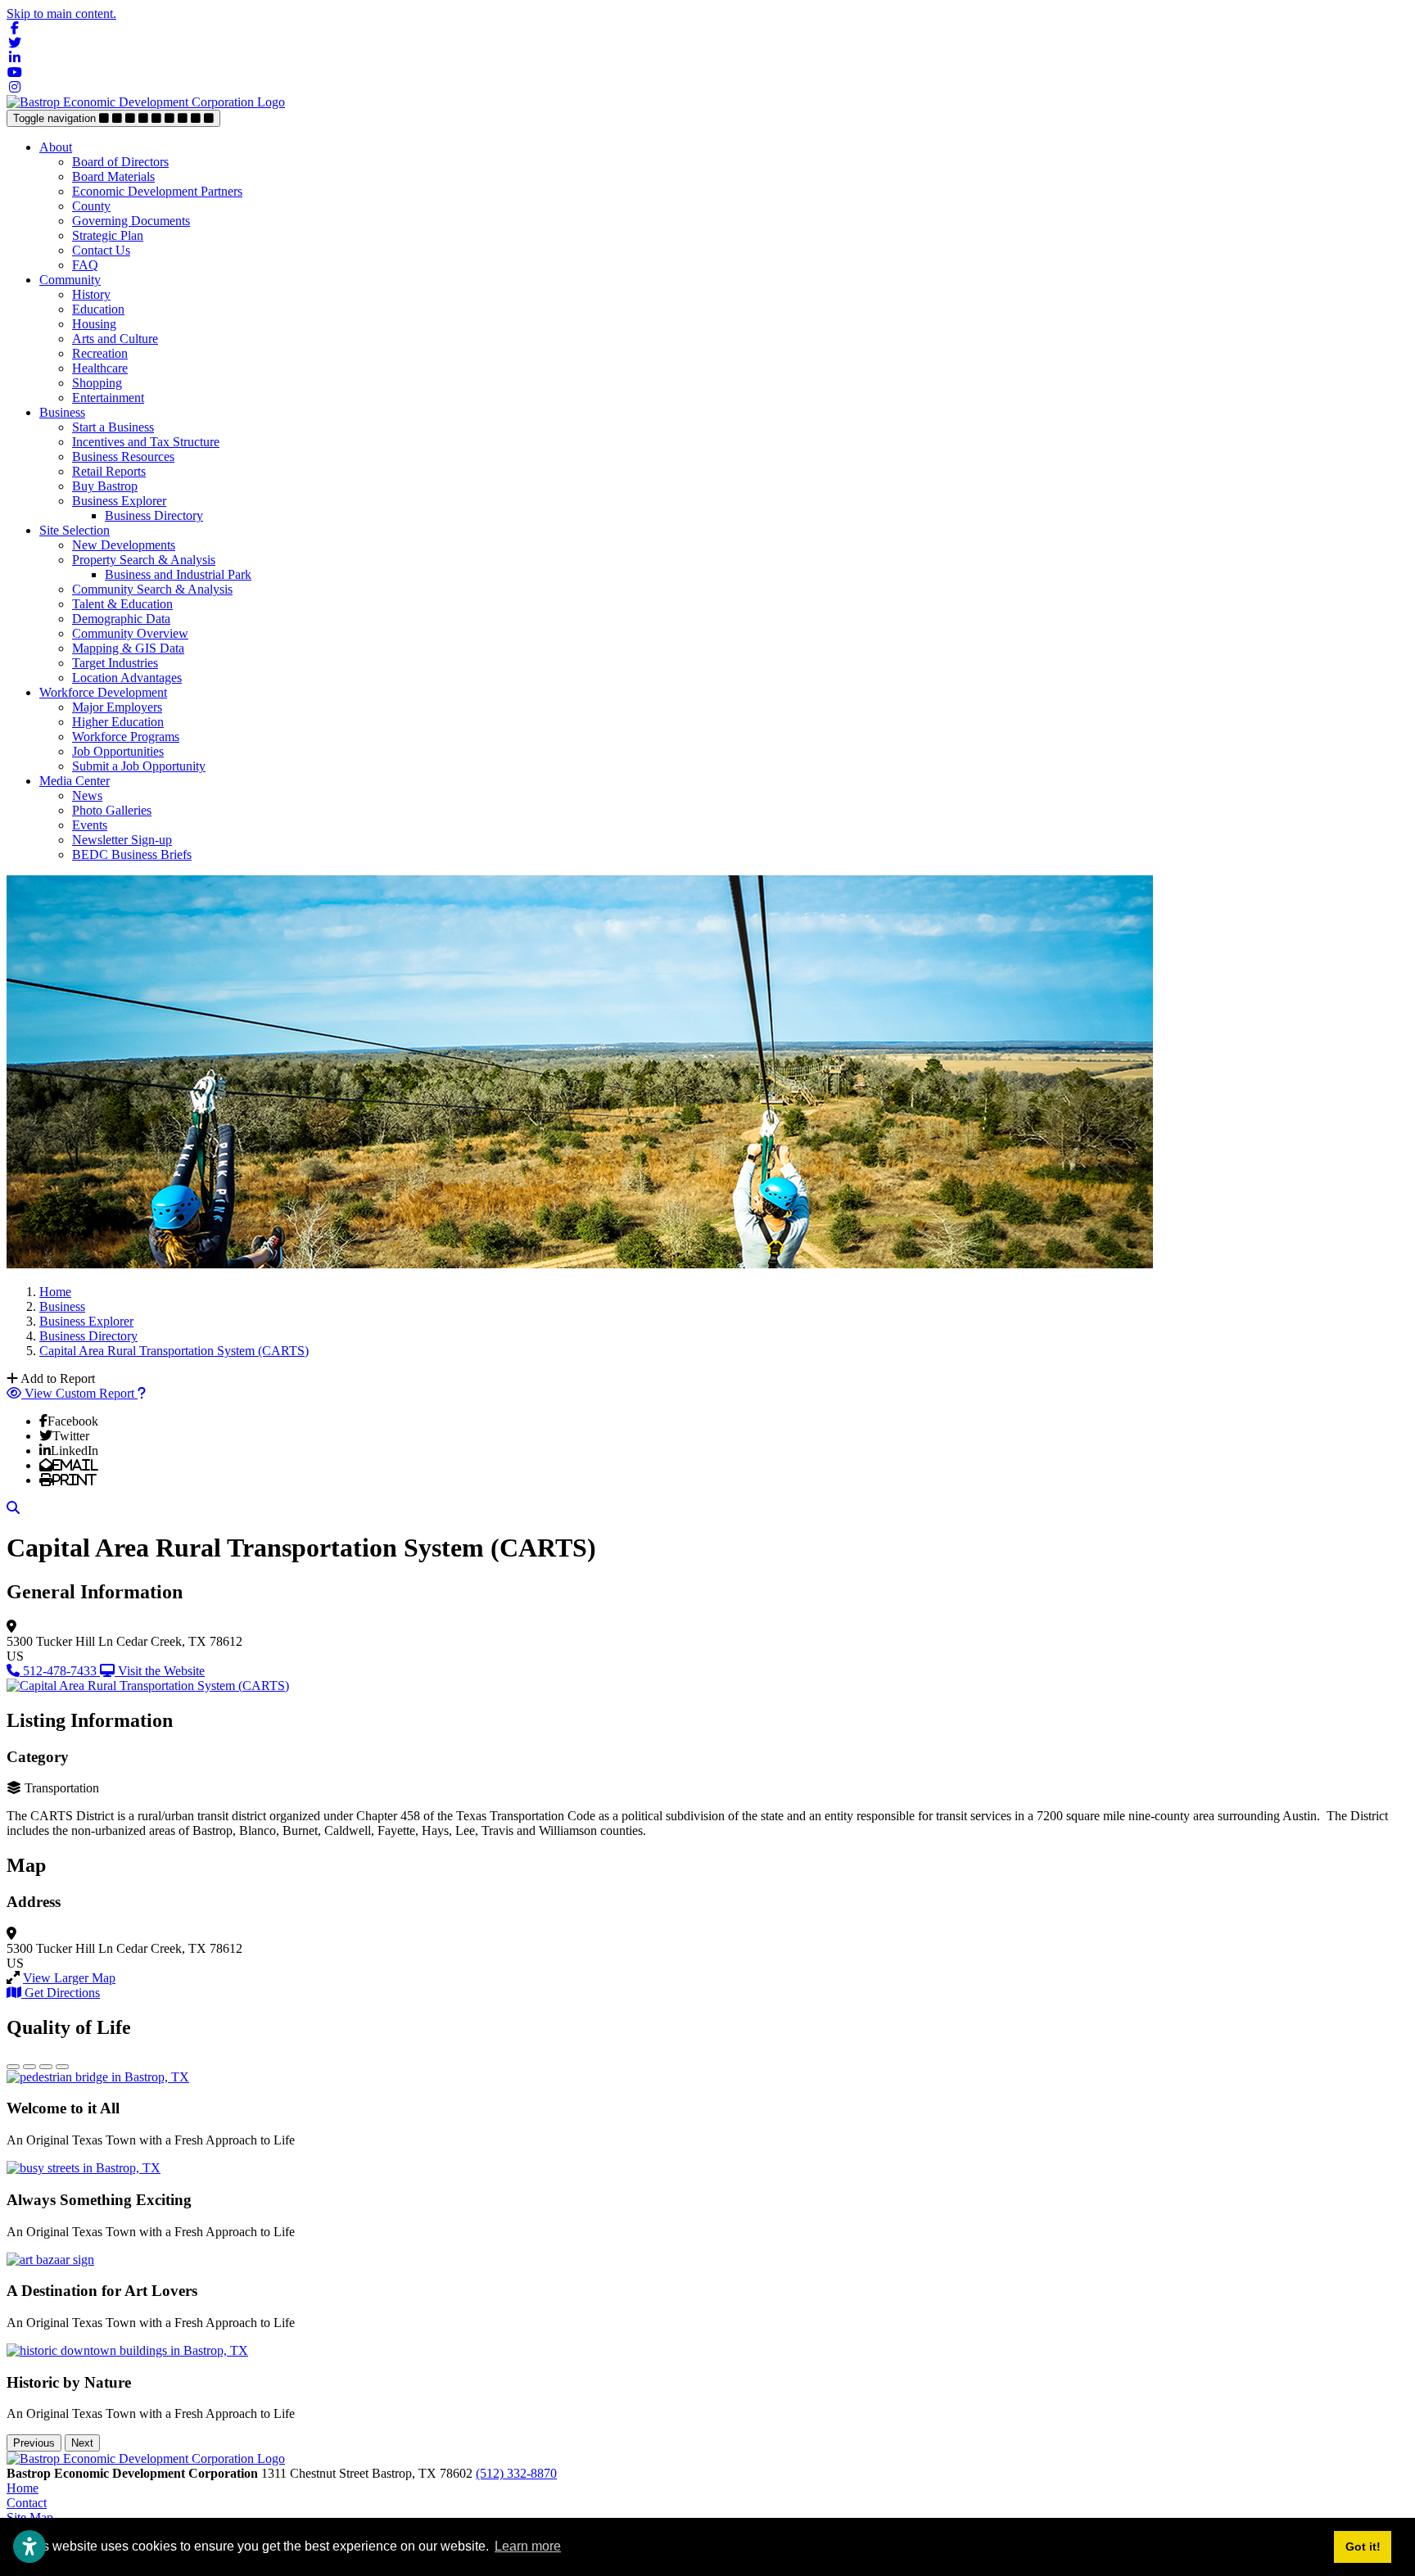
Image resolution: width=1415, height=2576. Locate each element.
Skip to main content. (61, 14)
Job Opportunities (118, 751)
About (56, 147)
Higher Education (118, 722)
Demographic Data (121, 619)
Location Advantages (127, 678)
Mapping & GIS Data (128, 648)
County (91, 206)
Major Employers (117, 707)
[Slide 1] (13, 2067)
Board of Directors (120, 162)
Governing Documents (131, 221)
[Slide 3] (46, 2067)
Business (62, 412)
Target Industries (115, 663)
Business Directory (154, 515)
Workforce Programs (126, 737)
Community (70, 280)
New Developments (124, 545)
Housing (94, 324)
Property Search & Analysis (144, 560)
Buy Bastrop (105, 486)
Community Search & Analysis (152, 589)
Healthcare (100, 368)
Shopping (97, 383)
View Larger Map (69, 1978)
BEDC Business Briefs (132, 854)
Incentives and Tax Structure (146, 442)
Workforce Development (103, 692)
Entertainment (108, 398)
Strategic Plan (108, 235)
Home (23, 2488)
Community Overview (130, 633)
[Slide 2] (29, 2067)
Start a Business (113, 427)
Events (90, 825)
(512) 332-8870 (516, 2473)
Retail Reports (109, 471)
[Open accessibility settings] (29, 2547)
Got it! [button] (1363, 2547)
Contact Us (101, 250)
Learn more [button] (528, 2546)
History (91, 294)
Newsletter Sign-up (122, 840)
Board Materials (113, 176)
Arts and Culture (115, 339)
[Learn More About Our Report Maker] (142, 1393)
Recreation (100, 353)
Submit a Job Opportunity (139, 766)
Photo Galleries (112, 810)
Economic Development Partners (157, 191)
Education (98, 309)
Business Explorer (119, 501)
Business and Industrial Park (178, 574)
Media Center (75, 781)
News (87, 795)
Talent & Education (122, 604)
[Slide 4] (62, 2067)
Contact (27, 2503)
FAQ (85, 265)
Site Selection (75, 530)
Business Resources (123, 456)
